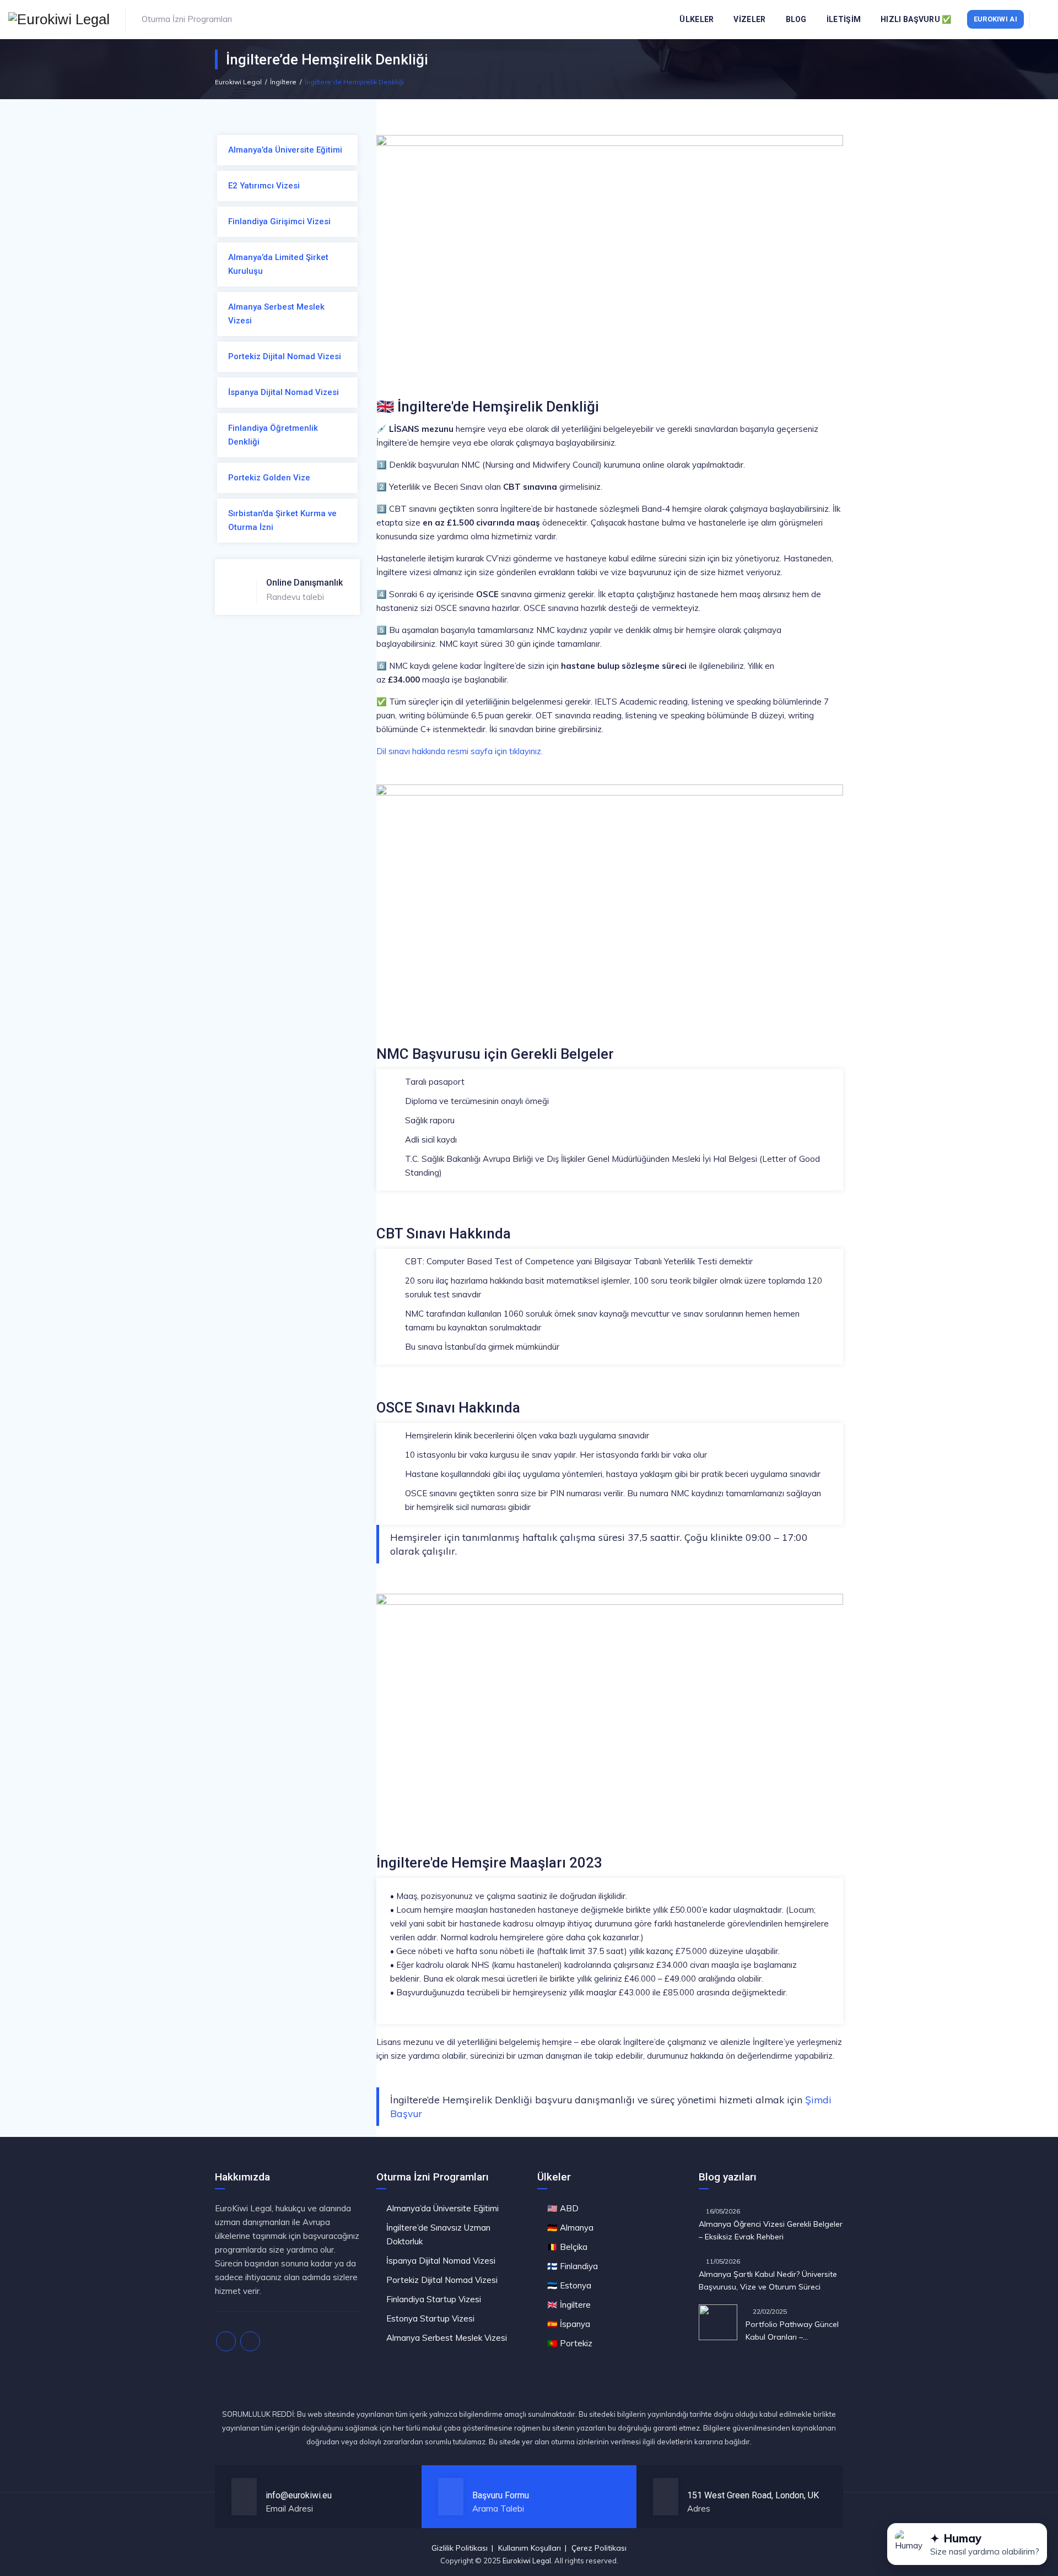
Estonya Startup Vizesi (430, 2318)
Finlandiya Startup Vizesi (434, 2299)
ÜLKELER (697, 19)
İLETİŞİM (844, 19)
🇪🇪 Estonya (569, 2285)
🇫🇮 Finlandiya (573, 2266)
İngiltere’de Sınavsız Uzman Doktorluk (438, 2234)
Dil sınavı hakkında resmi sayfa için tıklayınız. (460, 751)
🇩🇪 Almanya (570, 2228)
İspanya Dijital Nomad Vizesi (284, 392)
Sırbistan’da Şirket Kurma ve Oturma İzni (282, 520)
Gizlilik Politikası (460, 2548)
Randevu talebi (304, 590)
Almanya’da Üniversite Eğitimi (285, 150)
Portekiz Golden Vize (269, 478)
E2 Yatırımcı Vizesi (264, 186)
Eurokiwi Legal (527, 2561)
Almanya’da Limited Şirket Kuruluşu (278, 264)
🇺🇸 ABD (563, 2208)
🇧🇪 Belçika (567, 2247)
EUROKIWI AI (995, 19)
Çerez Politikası (599, 2548)
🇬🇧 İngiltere (569, 2305)
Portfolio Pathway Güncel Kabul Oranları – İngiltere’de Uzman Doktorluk (792, 2331)
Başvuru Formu (501, 2495)
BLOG (796, 19)
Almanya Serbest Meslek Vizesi (276, 314)
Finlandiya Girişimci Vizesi (279, 221)
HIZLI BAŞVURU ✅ (916, 19)
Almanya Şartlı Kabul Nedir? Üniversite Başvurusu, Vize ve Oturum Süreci (768, 2280)
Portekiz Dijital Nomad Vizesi (285, 356)
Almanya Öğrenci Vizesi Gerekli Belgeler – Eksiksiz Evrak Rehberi (771, 2230)
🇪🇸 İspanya (569, 2324)
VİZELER (749, 19)
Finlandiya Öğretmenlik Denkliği (273, 435)
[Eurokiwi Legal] (59, 19)
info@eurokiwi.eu (299, 2495)
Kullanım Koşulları (530, 2548)
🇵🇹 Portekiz (570, 2343)
